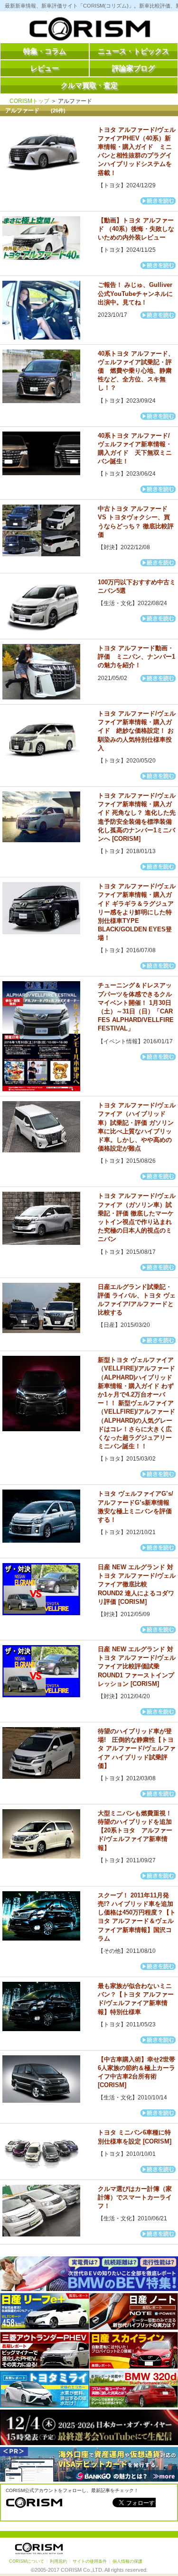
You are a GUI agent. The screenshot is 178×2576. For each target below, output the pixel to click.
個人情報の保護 (127, 2561)
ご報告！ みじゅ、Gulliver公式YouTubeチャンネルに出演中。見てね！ (135, 293)
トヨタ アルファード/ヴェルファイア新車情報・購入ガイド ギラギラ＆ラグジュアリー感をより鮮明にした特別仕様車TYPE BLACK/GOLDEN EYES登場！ (137, 912)
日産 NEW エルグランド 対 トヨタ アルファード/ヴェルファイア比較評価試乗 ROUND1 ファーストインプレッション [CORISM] (137, 1666)
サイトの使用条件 (90, 2561)
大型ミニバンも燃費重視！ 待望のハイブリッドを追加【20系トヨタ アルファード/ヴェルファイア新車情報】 (135, 1831)
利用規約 (58, 2561)
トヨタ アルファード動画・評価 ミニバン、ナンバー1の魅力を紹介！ (136, 657)
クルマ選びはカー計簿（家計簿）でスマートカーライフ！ (135, 2197)
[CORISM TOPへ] (89, 31)
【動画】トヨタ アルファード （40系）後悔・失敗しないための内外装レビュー (136, 229)
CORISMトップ (29, 101)
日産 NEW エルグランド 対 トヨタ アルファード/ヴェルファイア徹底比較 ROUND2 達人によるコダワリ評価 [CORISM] (137, 1584)
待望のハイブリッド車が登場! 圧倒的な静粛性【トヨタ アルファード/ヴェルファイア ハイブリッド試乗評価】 (137, 1748)
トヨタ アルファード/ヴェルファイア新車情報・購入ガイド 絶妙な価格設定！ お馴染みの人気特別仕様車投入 (137, 731)
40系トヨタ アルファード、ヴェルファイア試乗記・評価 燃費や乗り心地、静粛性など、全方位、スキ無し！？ (136, 371)
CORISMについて (27, 2561)
